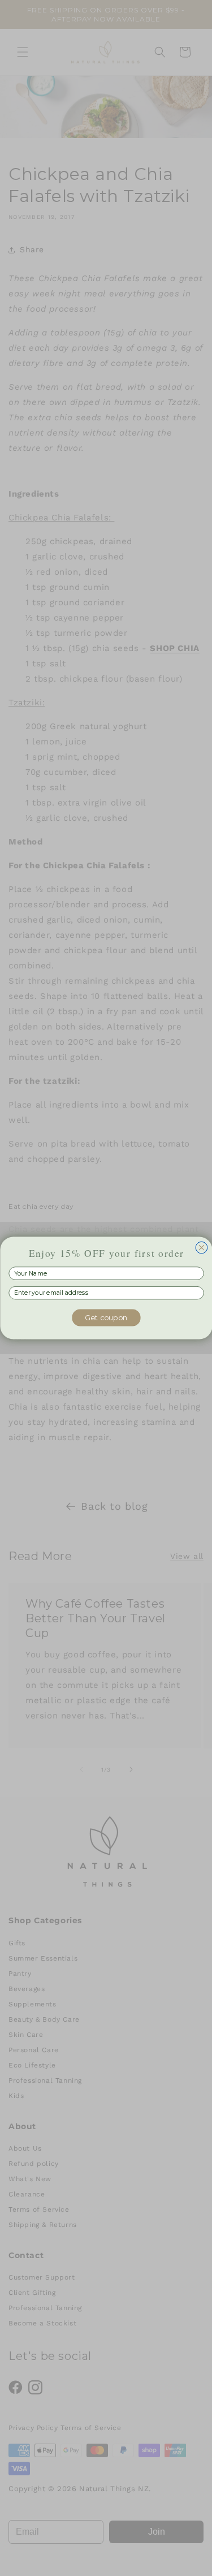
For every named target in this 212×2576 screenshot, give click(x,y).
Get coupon (106, 1317)
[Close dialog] (202, 1248)
